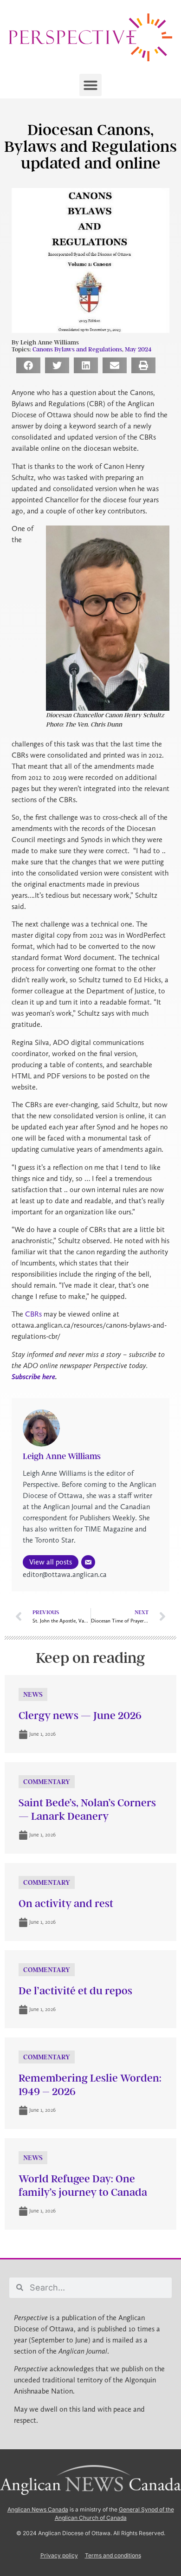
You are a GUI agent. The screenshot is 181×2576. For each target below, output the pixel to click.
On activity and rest (66, 1904)
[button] (90, 85)
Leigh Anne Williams (62, 1456)
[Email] (88, 1562)
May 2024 (138, 349)
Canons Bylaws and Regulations (77, 349)
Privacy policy (59, 2555)
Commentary (47, 1782)
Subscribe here (33, 1377)
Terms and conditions (113, 2555)
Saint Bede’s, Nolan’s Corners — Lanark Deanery (87, 1810)
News (33, 1694)
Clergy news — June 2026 (80, 1716)
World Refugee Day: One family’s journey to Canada (83, 2186)
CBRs (33, 1314)
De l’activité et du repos (75, 1991)
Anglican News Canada (38, 2509)
